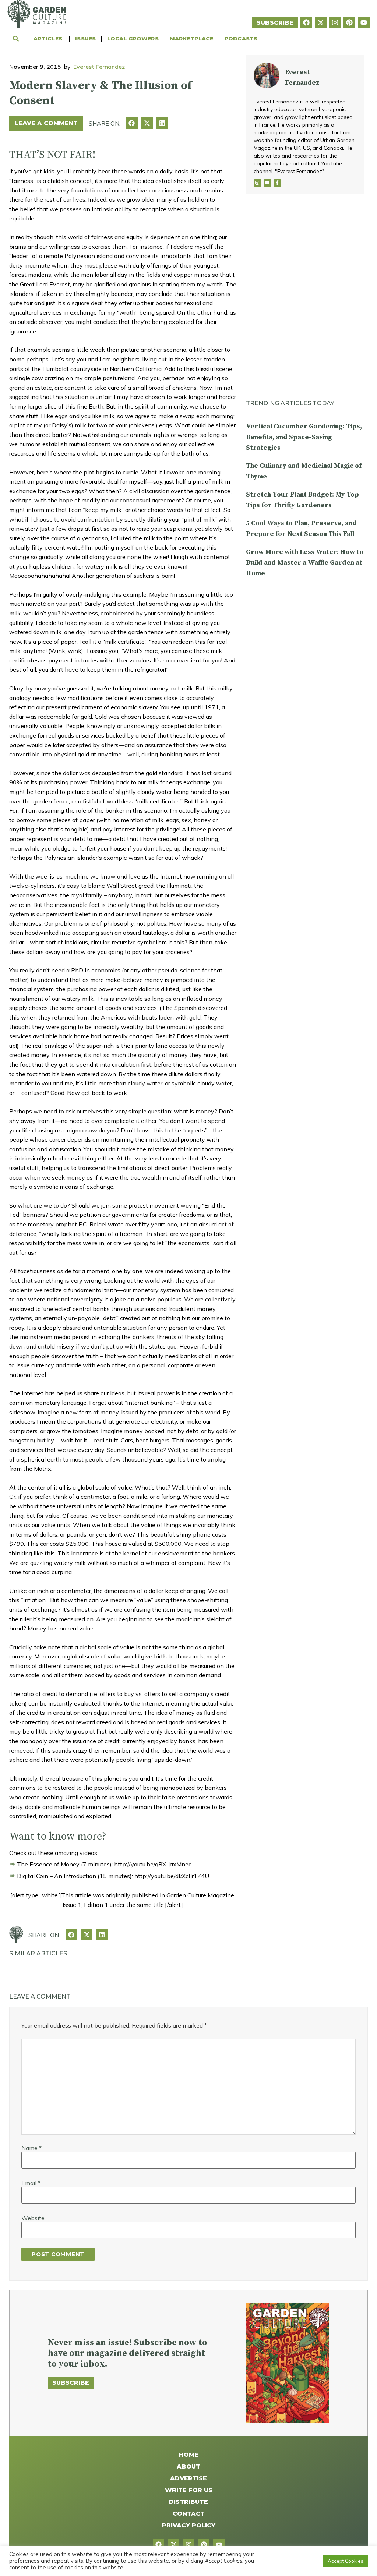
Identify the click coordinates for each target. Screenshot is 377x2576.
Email (31, 2183)
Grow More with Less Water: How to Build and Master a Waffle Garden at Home (305, 563)
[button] (132, 123)
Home (189, 2455)
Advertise (188, 2478)
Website (33, 2218)
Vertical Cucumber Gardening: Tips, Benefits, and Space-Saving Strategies (304, 437)
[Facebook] (306, 22)
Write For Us (189, 2490)
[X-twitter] (321, 22)
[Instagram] (335, 22)
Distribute (188, 2502)
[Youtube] (364, 22)
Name (31, 2148)
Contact (189, 2514)
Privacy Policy (189, 2525)
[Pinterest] (349, 22)
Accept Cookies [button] (346, 2561)
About (188, 2467)
